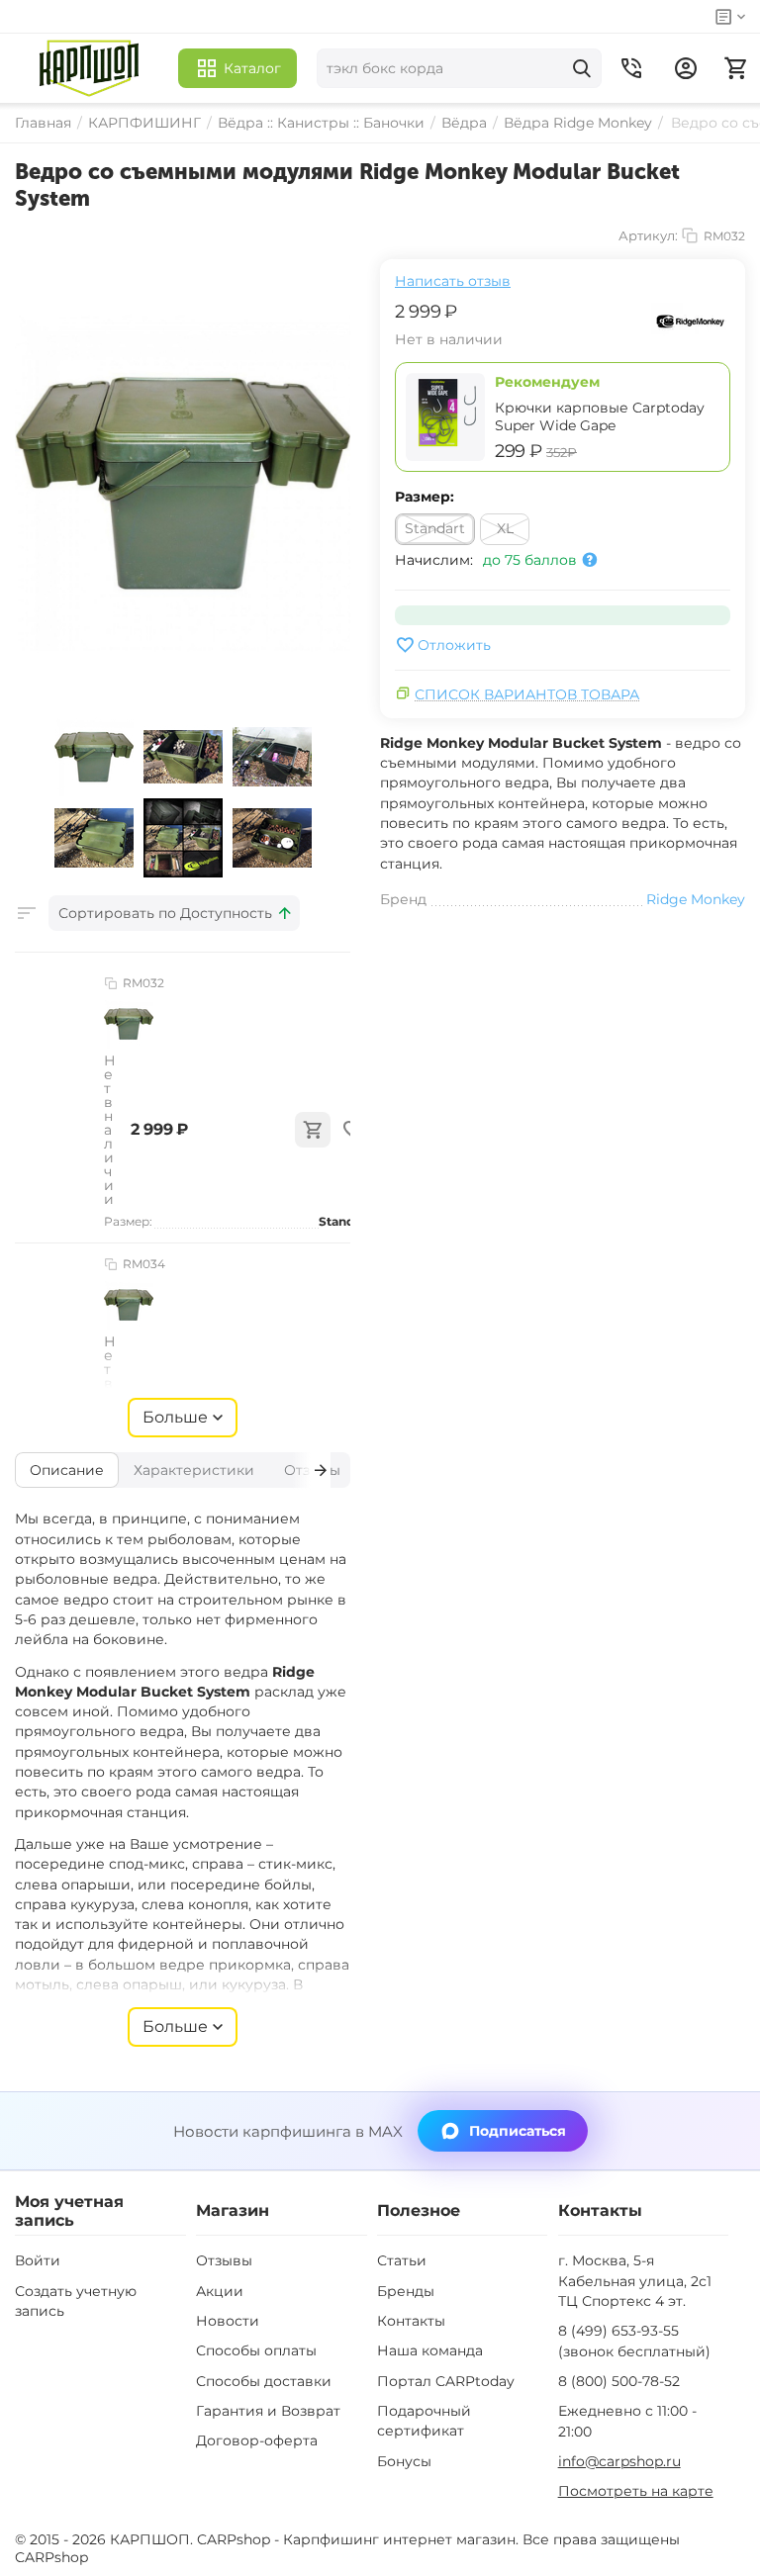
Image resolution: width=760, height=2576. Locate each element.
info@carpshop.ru (619, 2461)
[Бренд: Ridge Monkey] (691, 321)
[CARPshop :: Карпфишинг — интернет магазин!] (89, 68)
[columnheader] (174, 913)
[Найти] (582, 68)
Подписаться (518, 2131)
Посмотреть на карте (636, 2491)
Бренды (406, 2291)
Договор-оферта (257, 2440)
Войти (38, 2260)
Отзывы (224, 2260)
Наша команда (430, 2350)
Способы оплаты (256, 2350)
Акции (220, 2291)
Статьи (402, 2260)
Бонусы (404, 2461)
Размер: (425, 497)
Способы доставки (264, 2381)
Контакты (411, 2321)
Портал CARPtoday (446, 2381)
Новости (228, 2321)
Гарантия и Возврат (268, 2411)
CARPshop (51, 2557)
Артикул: (648, 235)
